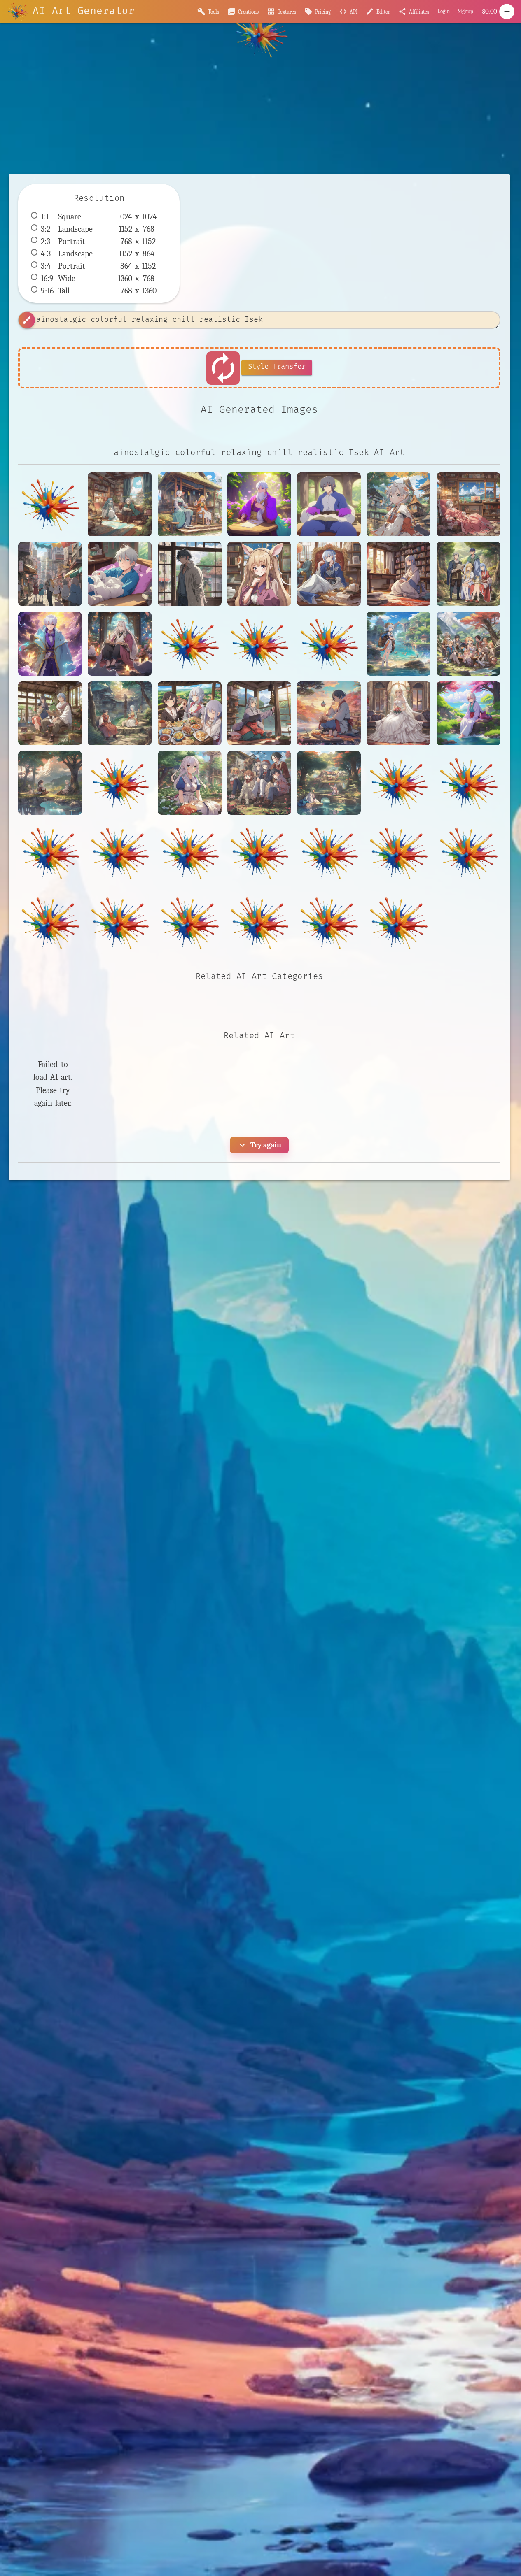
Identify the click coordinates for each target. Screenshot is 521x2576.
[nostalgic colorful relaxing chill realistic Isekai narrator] (190, 504)
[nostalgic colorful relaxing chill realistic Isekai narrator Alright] (259, 713)
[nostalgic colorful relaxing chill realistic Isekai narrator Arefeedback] (329, 783)
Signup (466, 11)
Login (444, 11)
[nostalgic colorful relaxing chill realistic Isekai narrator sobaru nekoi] (398, 504)
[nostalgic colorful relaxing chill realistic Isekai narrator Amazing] (329, 713)
